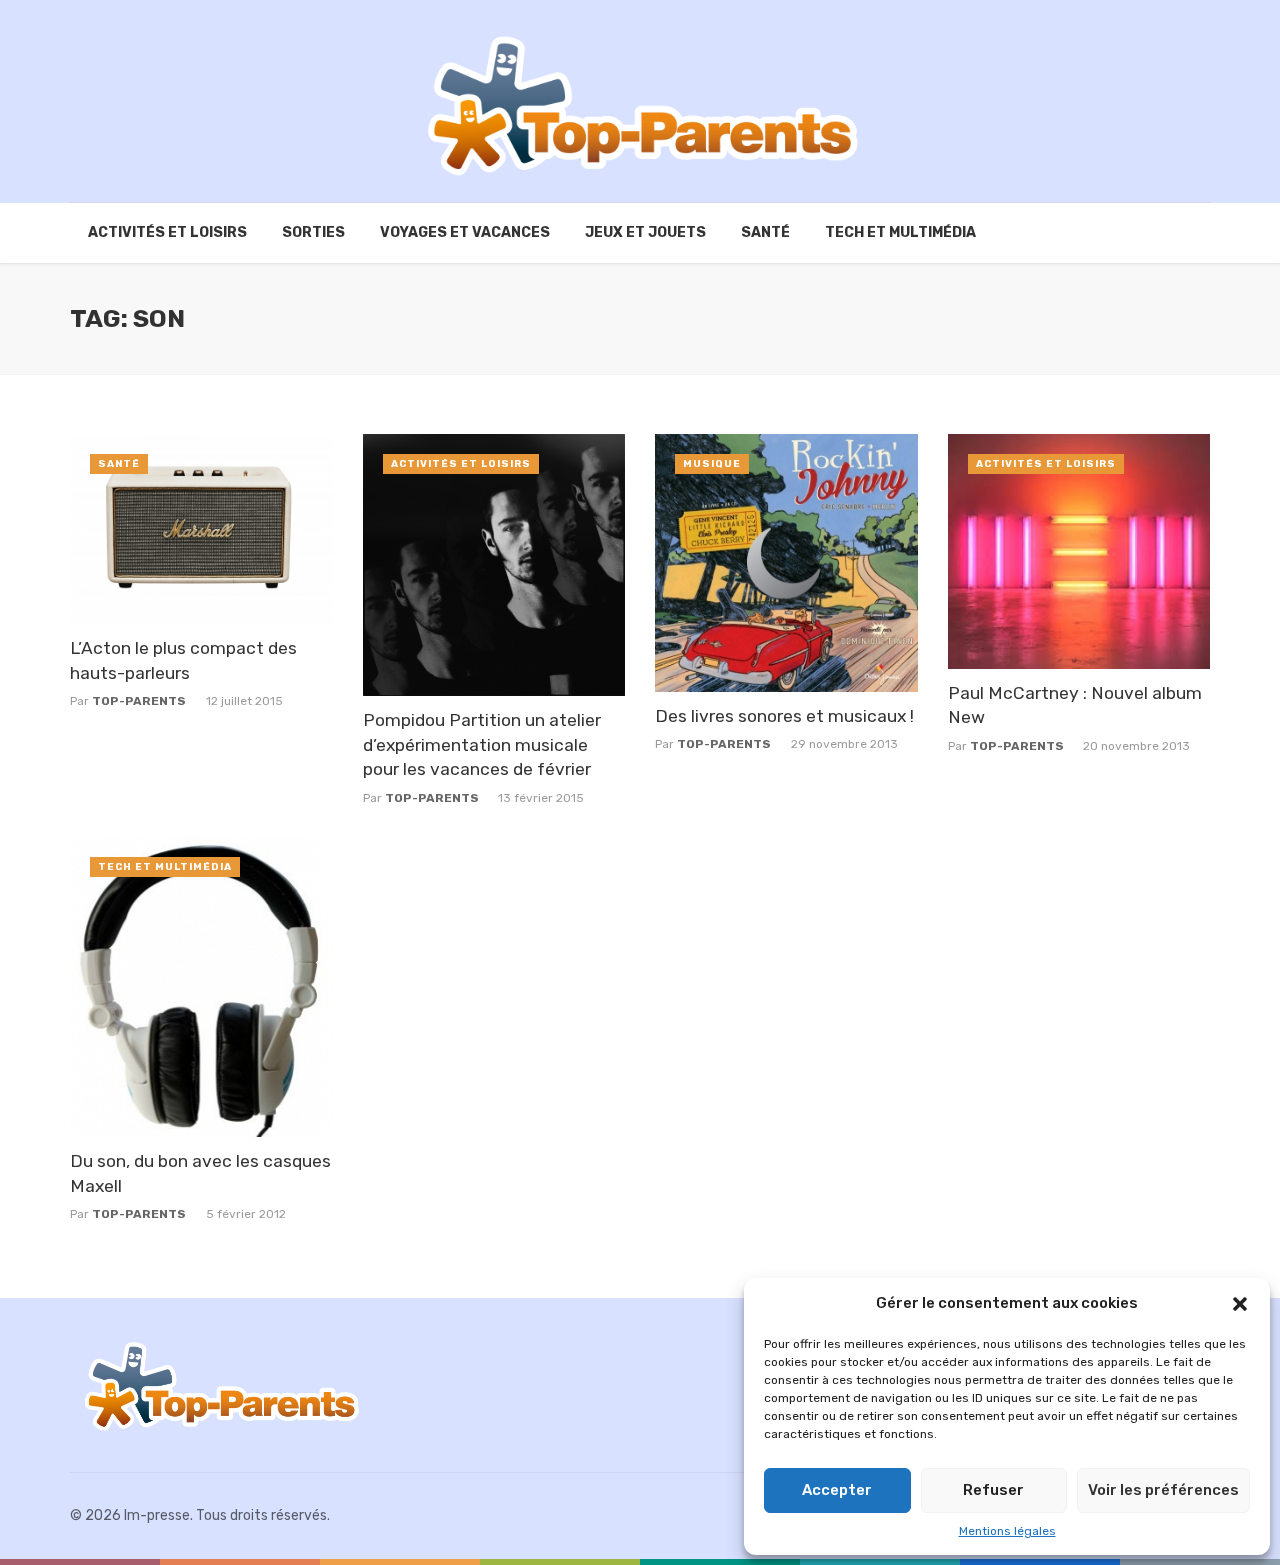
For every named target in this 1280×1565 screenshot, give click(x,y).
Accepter (837, 1490)
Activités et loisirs (167, 232)
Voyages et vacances (465, 232)
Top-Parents (139, 701)
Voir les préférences (1163, 1490)
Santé (765, 232)
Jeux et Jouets (645, 232)
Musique (712, 464)
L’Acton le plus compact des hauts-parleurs (183, 660)
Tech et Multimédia (900, 232)
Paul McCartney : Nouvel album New (1075, 705)
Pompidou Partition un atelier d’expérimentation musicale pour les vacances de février (482, 744)
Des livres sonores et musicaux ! (784, 716)
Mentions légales (1007, 1531)
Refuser (993, 1490)
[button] (1240, 1304)
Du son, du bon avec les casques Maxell (200, 1173)
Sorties (313, 232)
